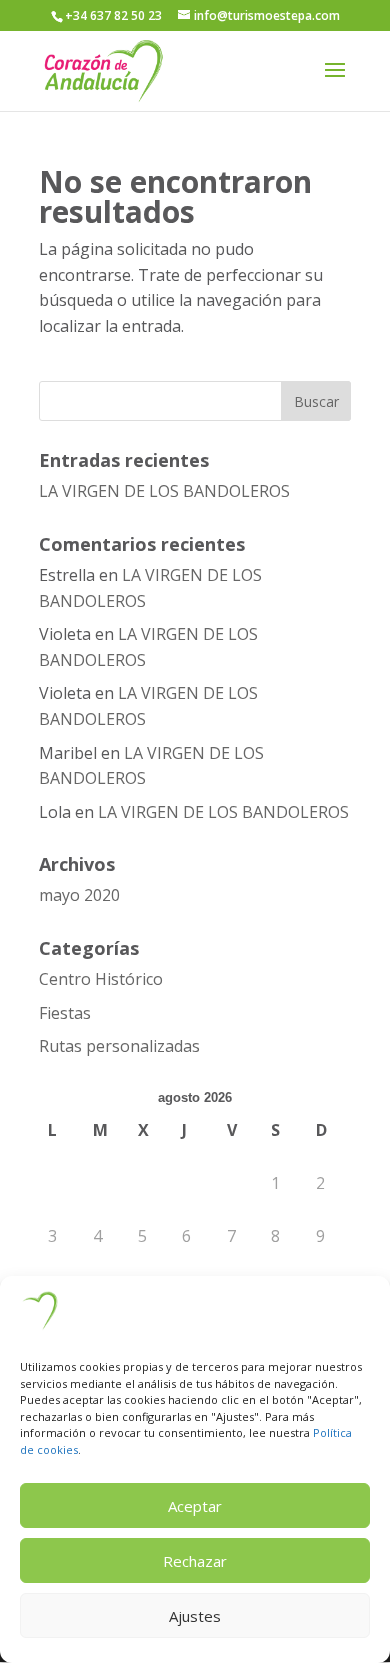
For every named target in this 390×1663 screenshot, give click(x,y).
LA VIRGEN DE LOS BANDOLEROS (164, 491)
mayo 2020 (79, 895)
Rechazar (195, 1561)
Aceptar (195, 1506)
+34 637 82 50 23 (113, 15)
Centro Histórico (101, 979)
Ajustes (195, 1616)
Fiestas (65, 1013)
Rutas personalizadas (119, 1046)
